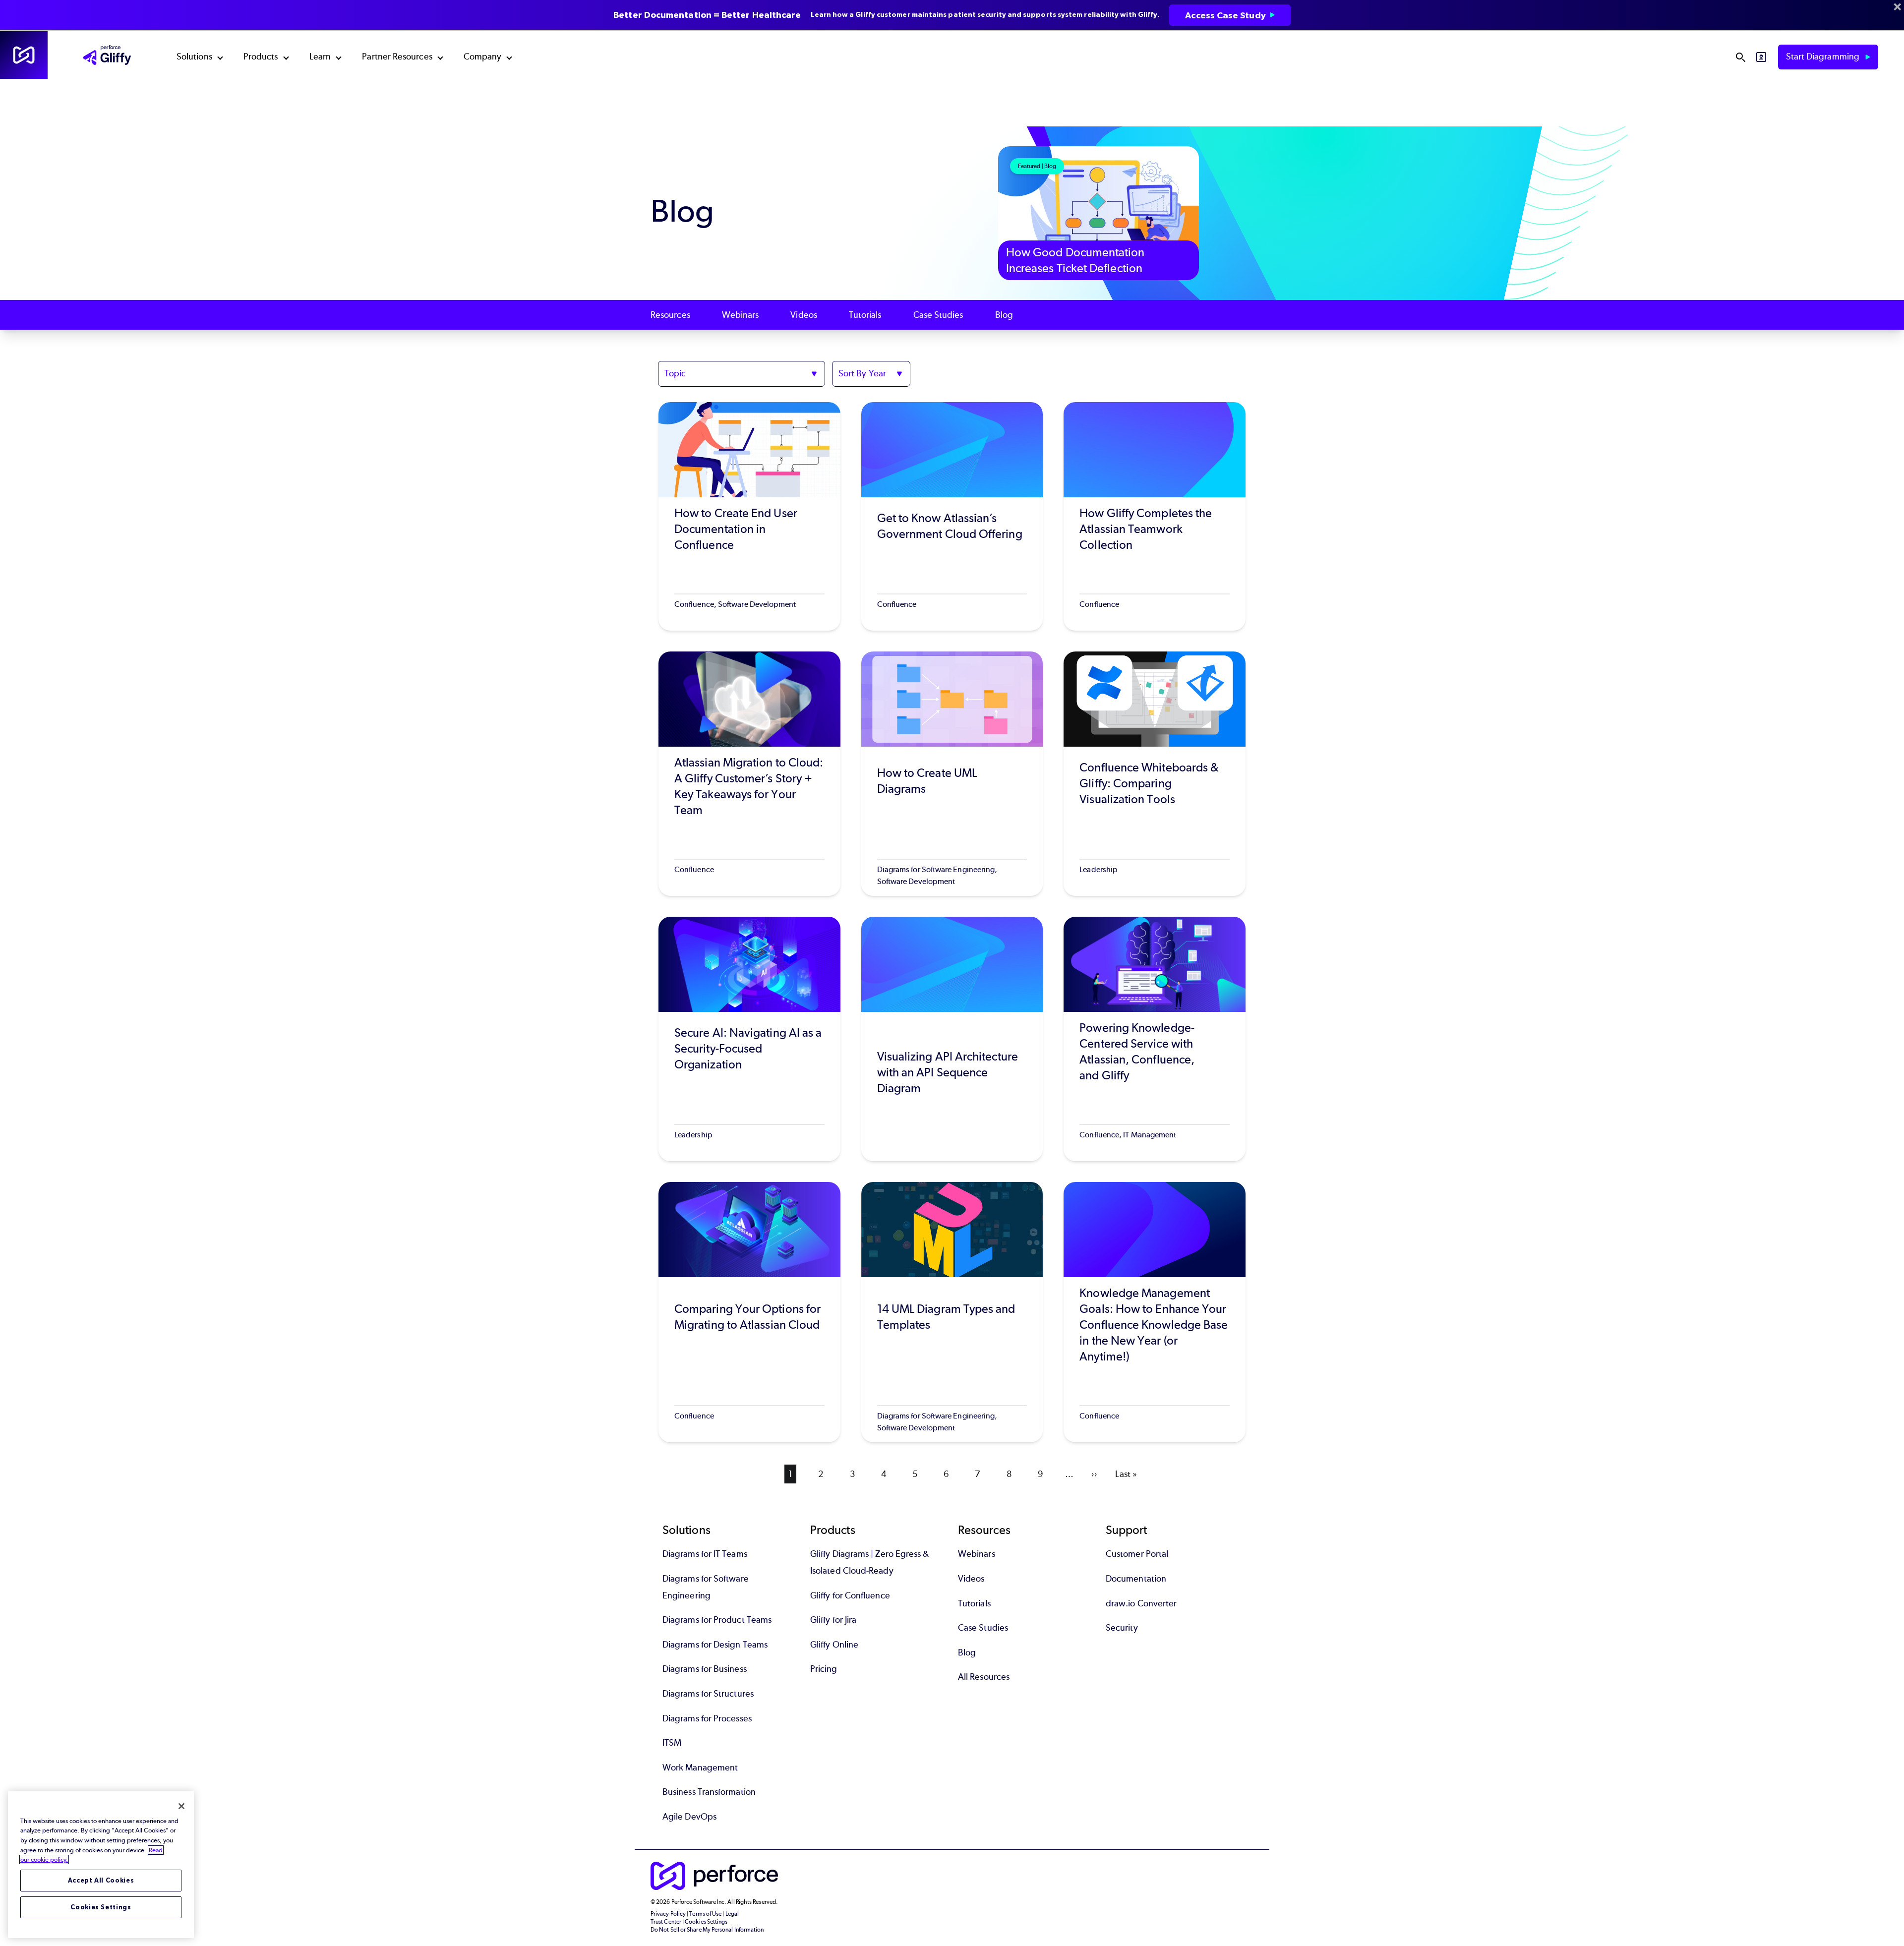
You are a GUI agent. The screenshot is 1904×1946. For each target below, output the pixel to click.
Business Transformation (709, 1792)
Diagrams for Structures (708, 1694)
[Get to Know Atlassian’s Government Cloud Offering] (952, 516)
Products (261, 57)
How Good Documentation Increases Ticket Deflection (1075, 260)
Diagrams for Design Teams (715, 1645)
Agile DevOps (689, 1817)
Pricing (824, 1669)
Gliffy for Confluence (850, 1595)
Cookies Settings (101, 1907)
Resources (670, 315)
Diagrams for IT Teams (705, 1554)
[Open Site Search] (1740, 57)
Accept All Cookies (101, 1880)
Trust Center (666, 1922)
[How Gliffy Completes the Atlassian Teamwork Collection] (1155, 516)
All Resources (984, 1677)
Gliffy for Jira (833, 1620)
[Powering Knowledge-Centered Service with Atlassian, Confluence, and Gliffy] (1155, 1039)
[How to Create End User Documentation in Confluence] (749, 516)
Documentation (1136, 1579)
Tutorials (865, 315)
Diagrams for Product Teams (717, 1620)
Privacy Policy (668, 1914)
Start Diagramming (1824, 57)
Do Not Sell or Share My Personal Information (707, 1930)
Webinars (741, 315)
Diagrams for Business (705, 1669)
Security (1122, 1628)
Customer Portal (1137, 1554)
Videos (803, 315)
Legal (732, 1914)
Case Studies (938, 315)
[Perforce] (24, 55)
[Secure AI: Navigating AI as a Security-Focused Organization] (749, 1039)
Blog (1004, 315)
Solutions (194, 57)
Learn (320, 57)
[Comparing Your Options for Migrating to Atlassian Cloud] (749, 1312)
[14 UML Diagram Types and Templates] (952, 1312)
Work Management (700, 1768)
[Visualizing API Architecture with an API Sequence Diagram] (952, 1039)
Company (483, 57)
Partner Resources (397, 57)
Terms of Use (705, 1914)
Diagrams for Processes (707, 1718)
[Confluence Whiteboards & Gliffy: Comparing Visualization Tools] (1155, 774)
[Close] (181, 1806)
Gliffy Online (834, 1645)
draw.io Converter (1141, 1603)
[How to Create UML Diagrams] (952, 774)
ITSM (672, 1743)
